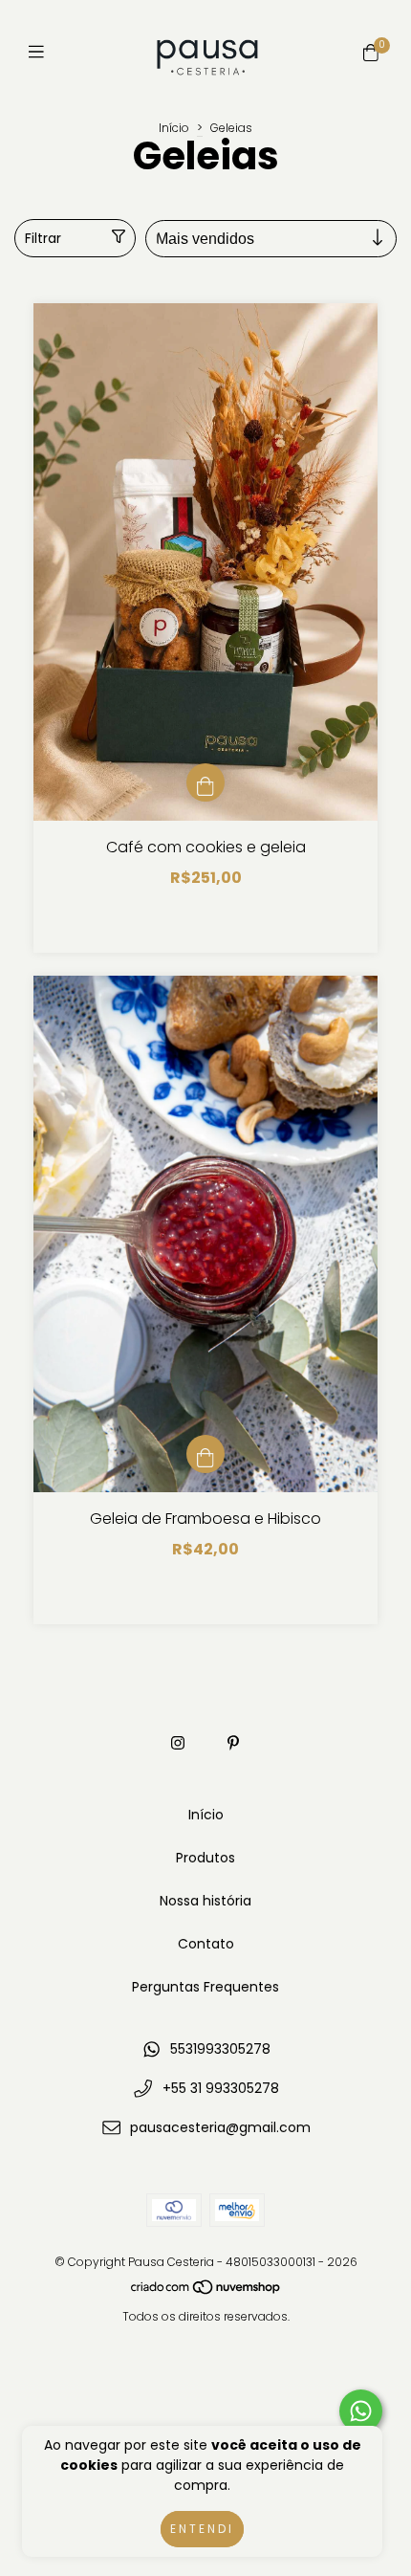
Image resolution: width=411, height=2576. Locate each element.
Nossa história (205, 1901)
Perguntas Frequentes (205, 1987)
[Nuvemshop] (206, 2291)
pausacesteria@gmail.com (220, 2127)
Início (174, 128)
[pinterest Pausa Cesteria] (233, 1743)
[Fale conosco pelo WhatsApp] (361, 2411)
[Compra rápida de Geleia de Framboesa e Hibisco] (205, 1454)
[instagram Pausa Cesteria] (178, 1743)
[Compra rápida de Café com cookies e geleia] (205, 782)
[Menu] (41, 52)
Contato (206, 1944)
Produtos (205, 1858)
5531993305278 (220, 2049)
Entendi (202, 2529)
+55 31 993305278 (221, 2088)
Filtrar (43, 238)
